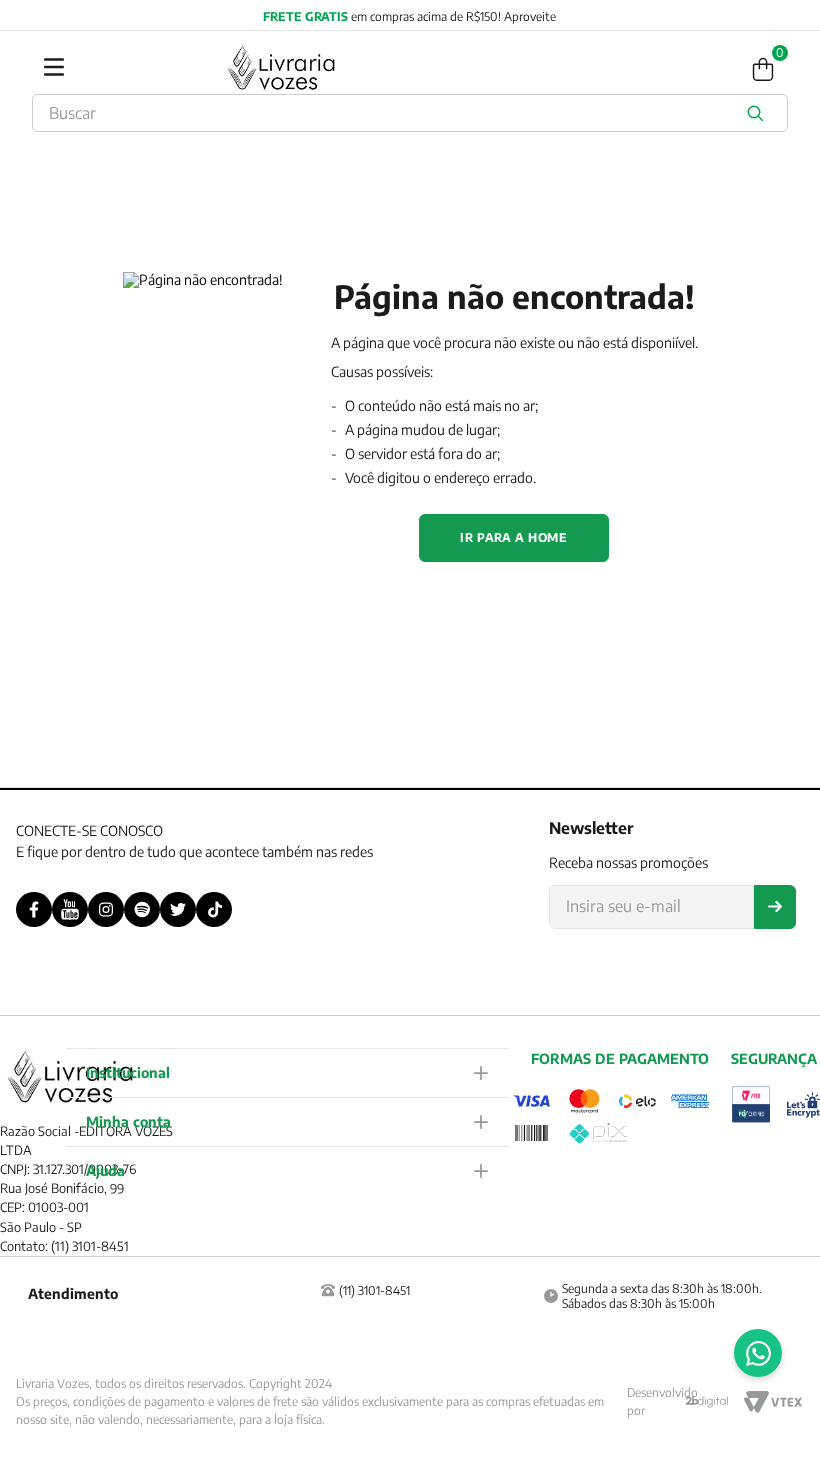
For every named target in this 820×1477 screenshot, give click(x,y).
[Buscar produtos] (759, 113)
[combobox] (410, 113)
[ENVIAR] (775, 907)
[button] (288, 1072)
